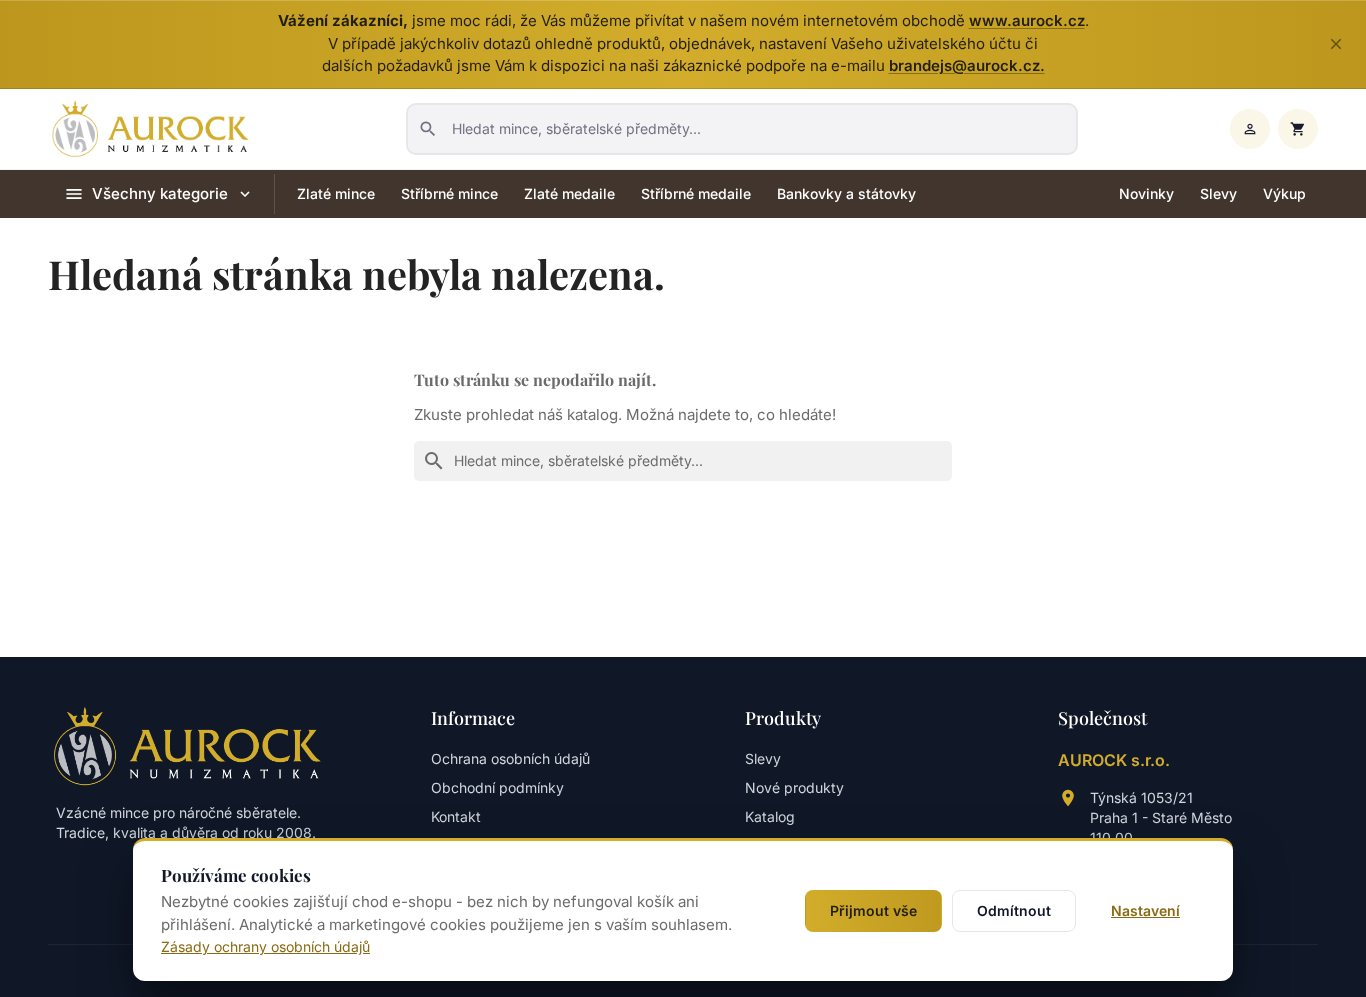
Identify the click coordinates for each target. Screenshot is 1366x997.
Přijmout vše (873, 910)
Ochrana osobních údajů (510, 758)
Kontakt (456, 816)
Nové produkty (794, 787)
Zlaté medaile (569, 193)
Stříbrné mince (449, 193)
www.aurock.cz (1027, 20)
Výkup (1284, 193)
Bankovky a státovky (846, 193)
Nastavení (1145, 910)
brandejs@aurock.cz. (967, 65)
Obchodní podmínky (497, 787)
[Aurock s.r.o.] (187, 746)
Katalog (770, 816)
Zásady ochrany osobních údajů (265, 946)
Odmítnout (1014, 910)
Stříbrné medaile (696, 193)
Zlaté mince (336, 193)
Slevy (1218, 193)
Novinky (1146, 193)
